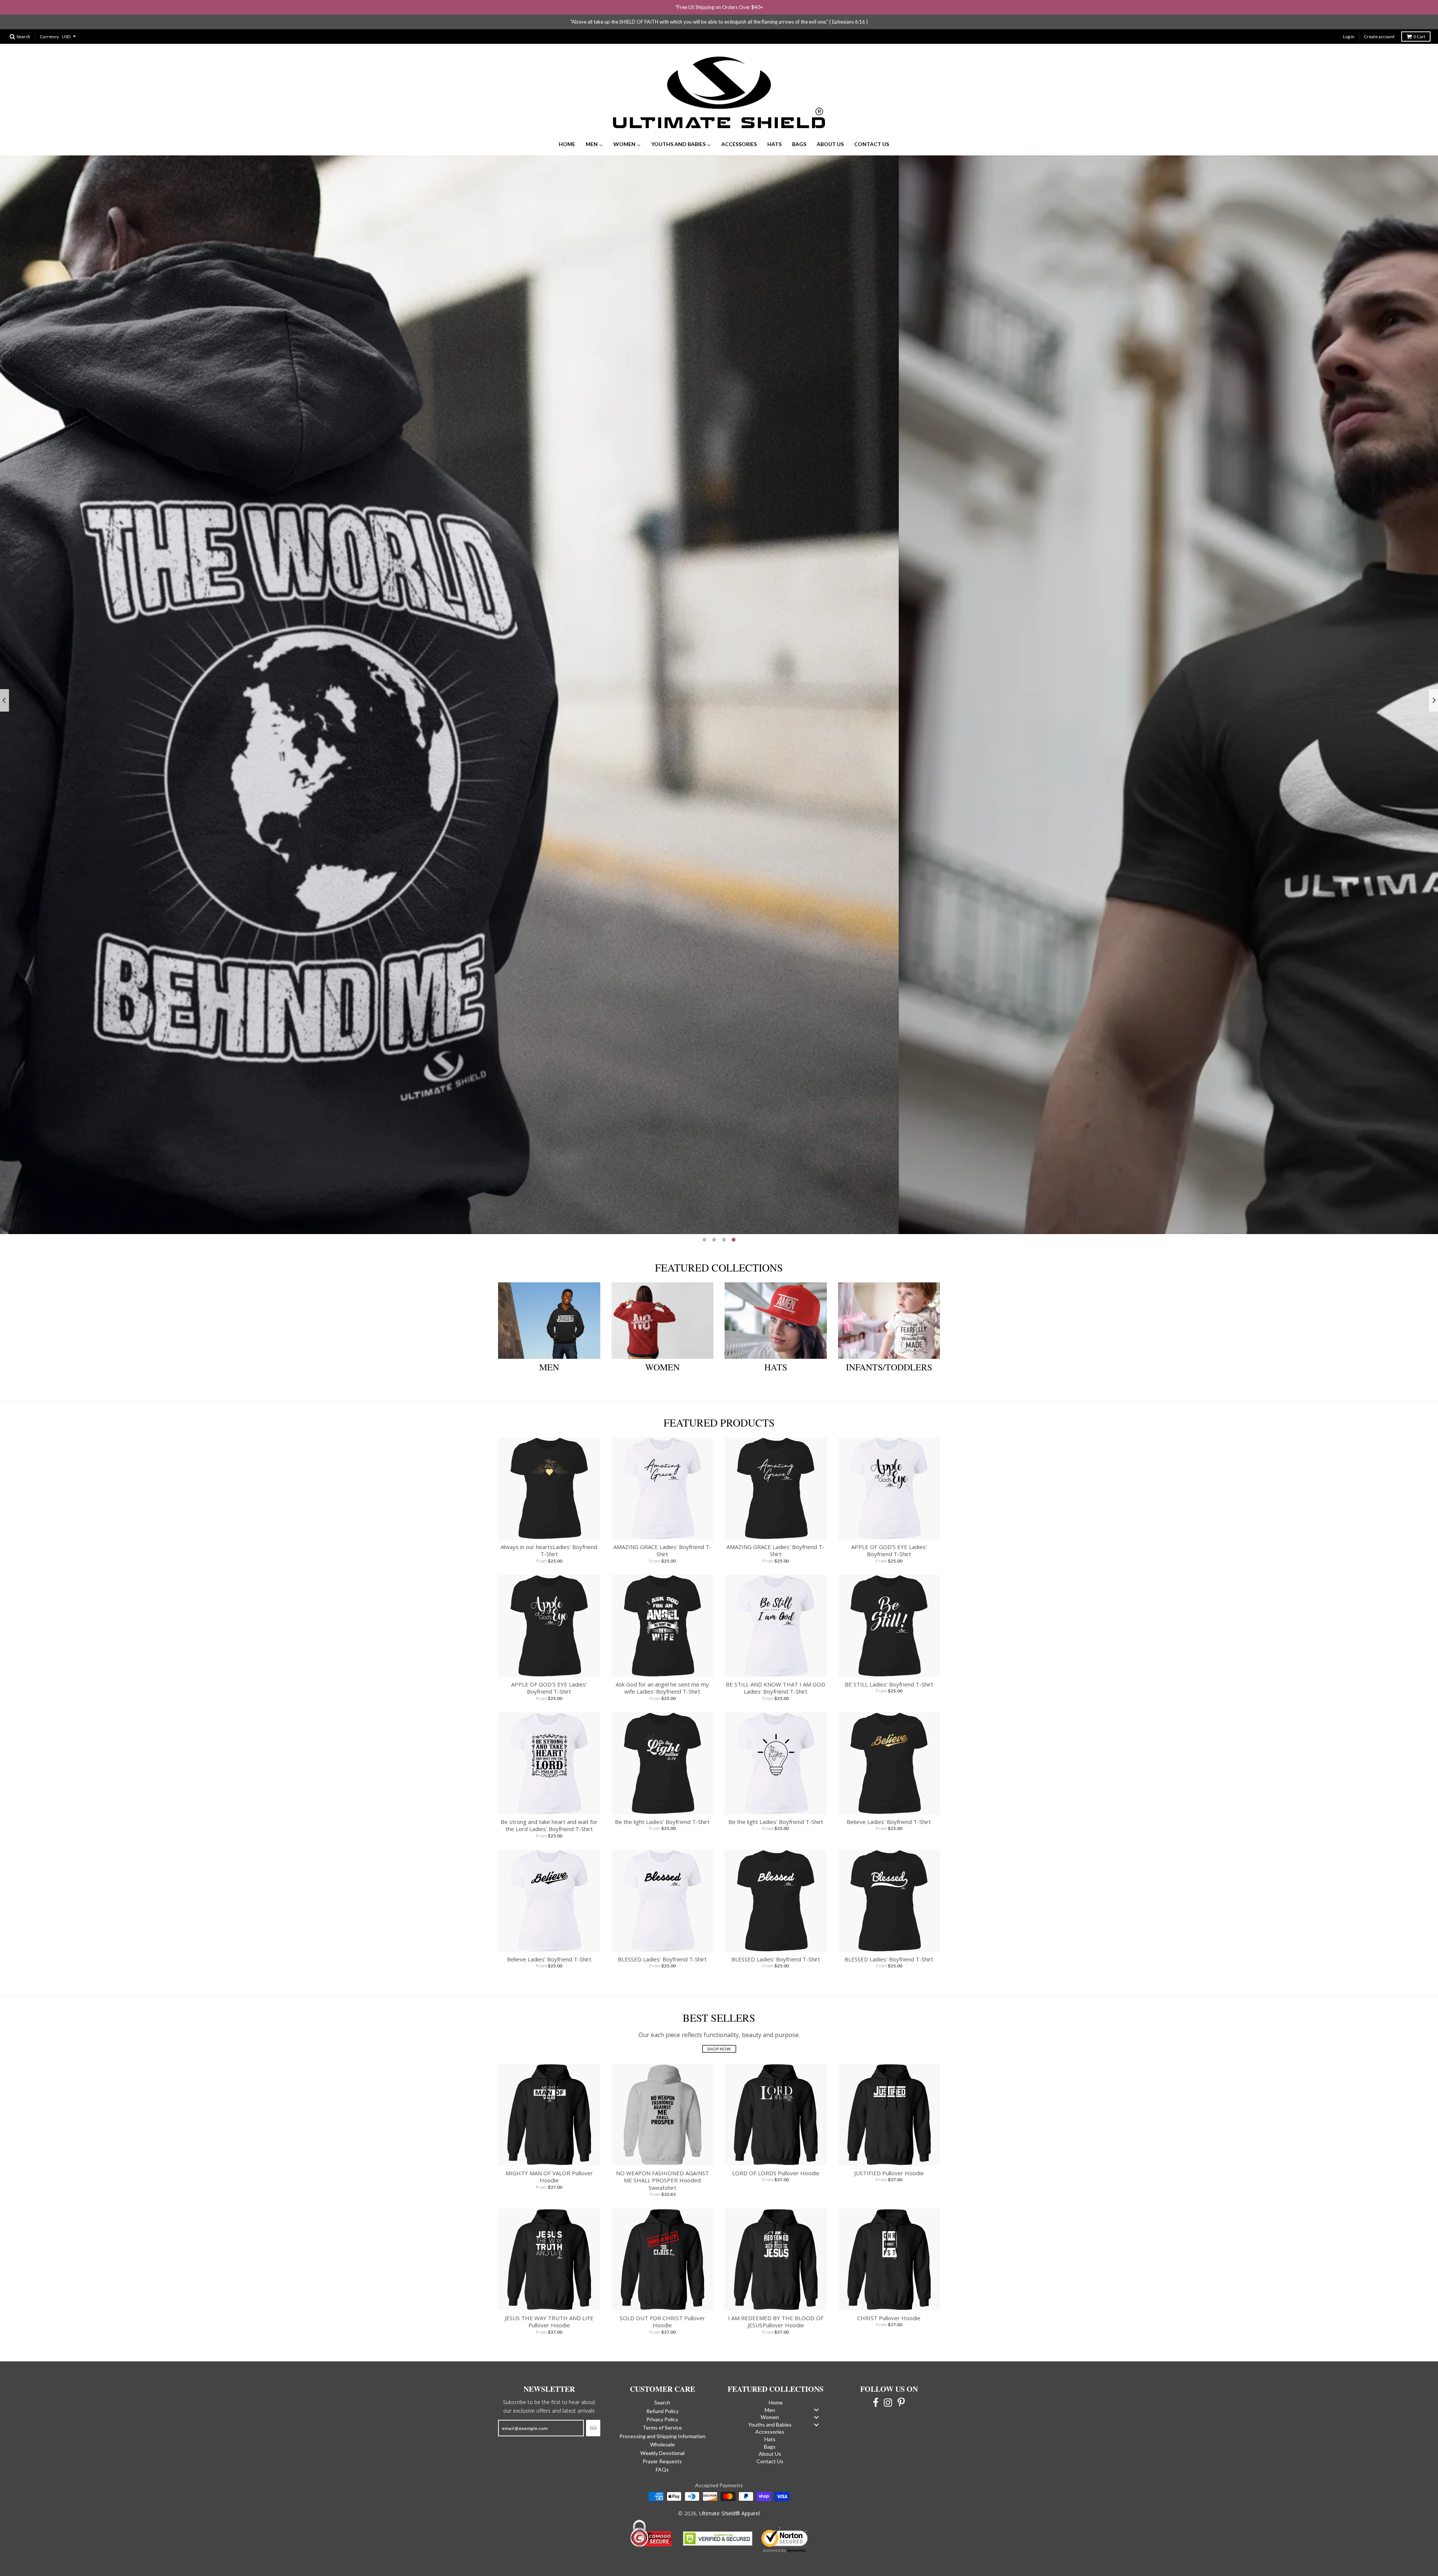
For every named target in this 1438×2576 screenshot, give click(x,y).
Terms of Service (662, 2413)
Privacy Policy (662, 2405)
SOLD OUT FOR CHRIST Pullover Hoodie (662, 2307)
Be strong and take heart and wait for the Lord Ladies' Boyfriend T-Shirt (549, 1811)
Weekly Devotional (662, 2438)
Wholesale (662, 2430)
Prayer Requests (662, 2447)
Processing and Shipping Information (662, 2422)
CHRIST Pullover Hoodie (889, 2303)
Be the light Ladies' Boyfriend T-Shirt (662, 1807)
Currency (49, 22)
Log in (1349, 22)
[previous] (4, 686)
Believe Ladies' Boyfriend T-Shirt (889, 1807)
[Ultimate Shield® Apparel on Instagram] (888, 2387)
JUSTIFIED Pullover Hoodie (889, 2158)
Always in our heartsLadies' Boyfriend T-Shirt (549, 1536)
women (662, 1353)
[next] (1434, 686)
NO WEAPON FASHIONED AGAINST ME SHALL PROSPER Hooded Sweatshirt (662, 2166)
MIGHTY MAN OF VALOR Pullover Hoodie (549, 2162)
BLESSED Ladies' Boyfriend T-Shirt (662, 1945)
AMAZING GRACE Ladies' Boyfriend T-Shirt (662, 1536)
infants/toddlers (889, 1353)
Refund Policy (662, 2396)
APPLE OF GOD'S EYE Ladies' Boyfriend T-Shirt (889, 1536)
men (549, 1353)
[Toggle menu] (816, 2395)
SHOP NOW (1309, 1199)
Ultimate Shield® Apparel (729, 2499)
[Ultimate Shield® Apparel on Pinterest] (901, 2387)
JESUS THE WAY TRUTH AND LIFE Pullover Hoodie (549, 2307)
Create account (1379, 22)
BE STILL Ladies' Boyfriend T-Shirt (889, 1670)
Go (593, 2414)
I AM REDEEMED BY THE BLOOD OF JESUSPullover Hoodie (776, 2307)
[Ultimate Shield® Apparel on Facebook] (876, 2387)
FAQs (662, 2455)
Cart (1419, 22)
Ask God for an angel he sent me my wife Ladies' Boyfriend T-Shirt (662, 1673)
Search (662, 2388)
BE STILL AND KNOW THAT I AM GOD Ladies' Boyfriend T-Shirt (776, 1673)
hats (776, 1353)
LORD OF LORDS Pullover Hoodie (776, 2158)
